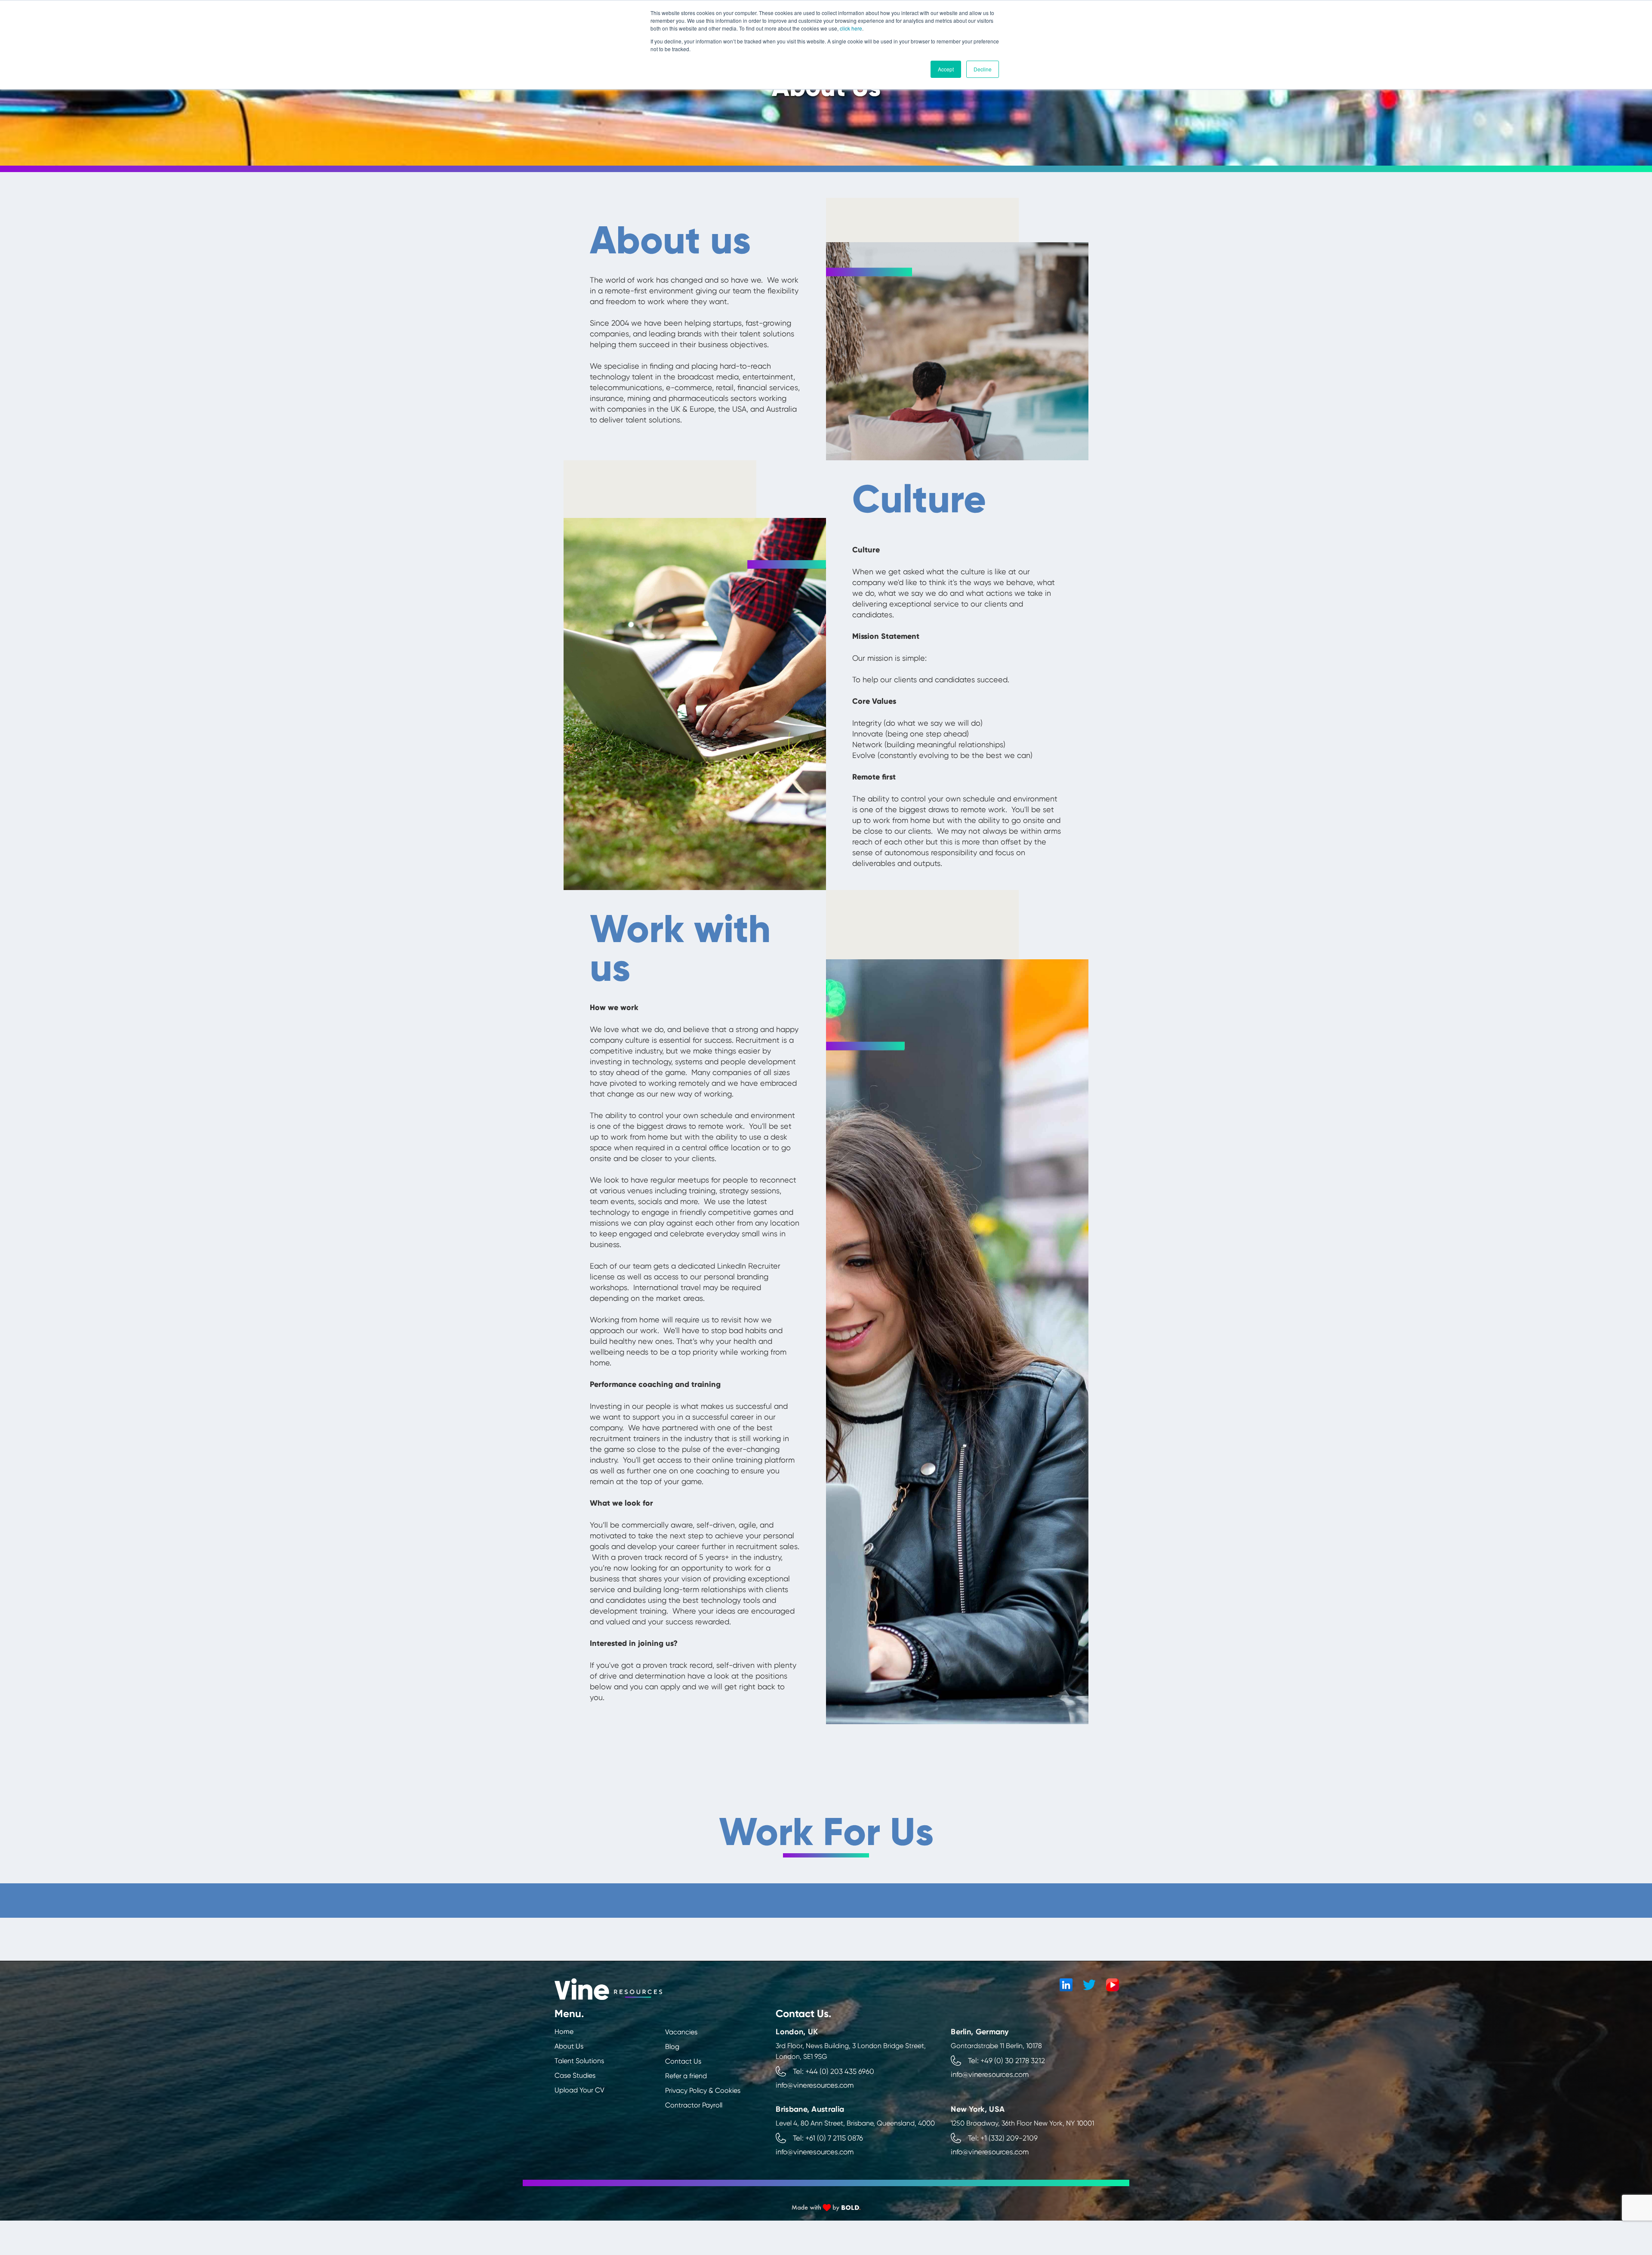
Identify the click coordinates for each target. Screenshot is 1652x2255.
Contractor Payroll (694, 2105)
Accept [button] (946, 69)
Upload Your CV (579, 2090)
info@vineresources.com (815, 2085)
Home (564, 2032)
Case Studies (575, 2075)
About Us (569, 2046)
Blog (672, 2047)
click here (851, 28)
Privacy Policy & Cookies (703, 2090)
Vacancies (681, 2032)
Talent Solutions (579, 2061)
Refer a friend (686, 2076)
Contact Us (683, 2061)
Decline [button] (983, 69)
